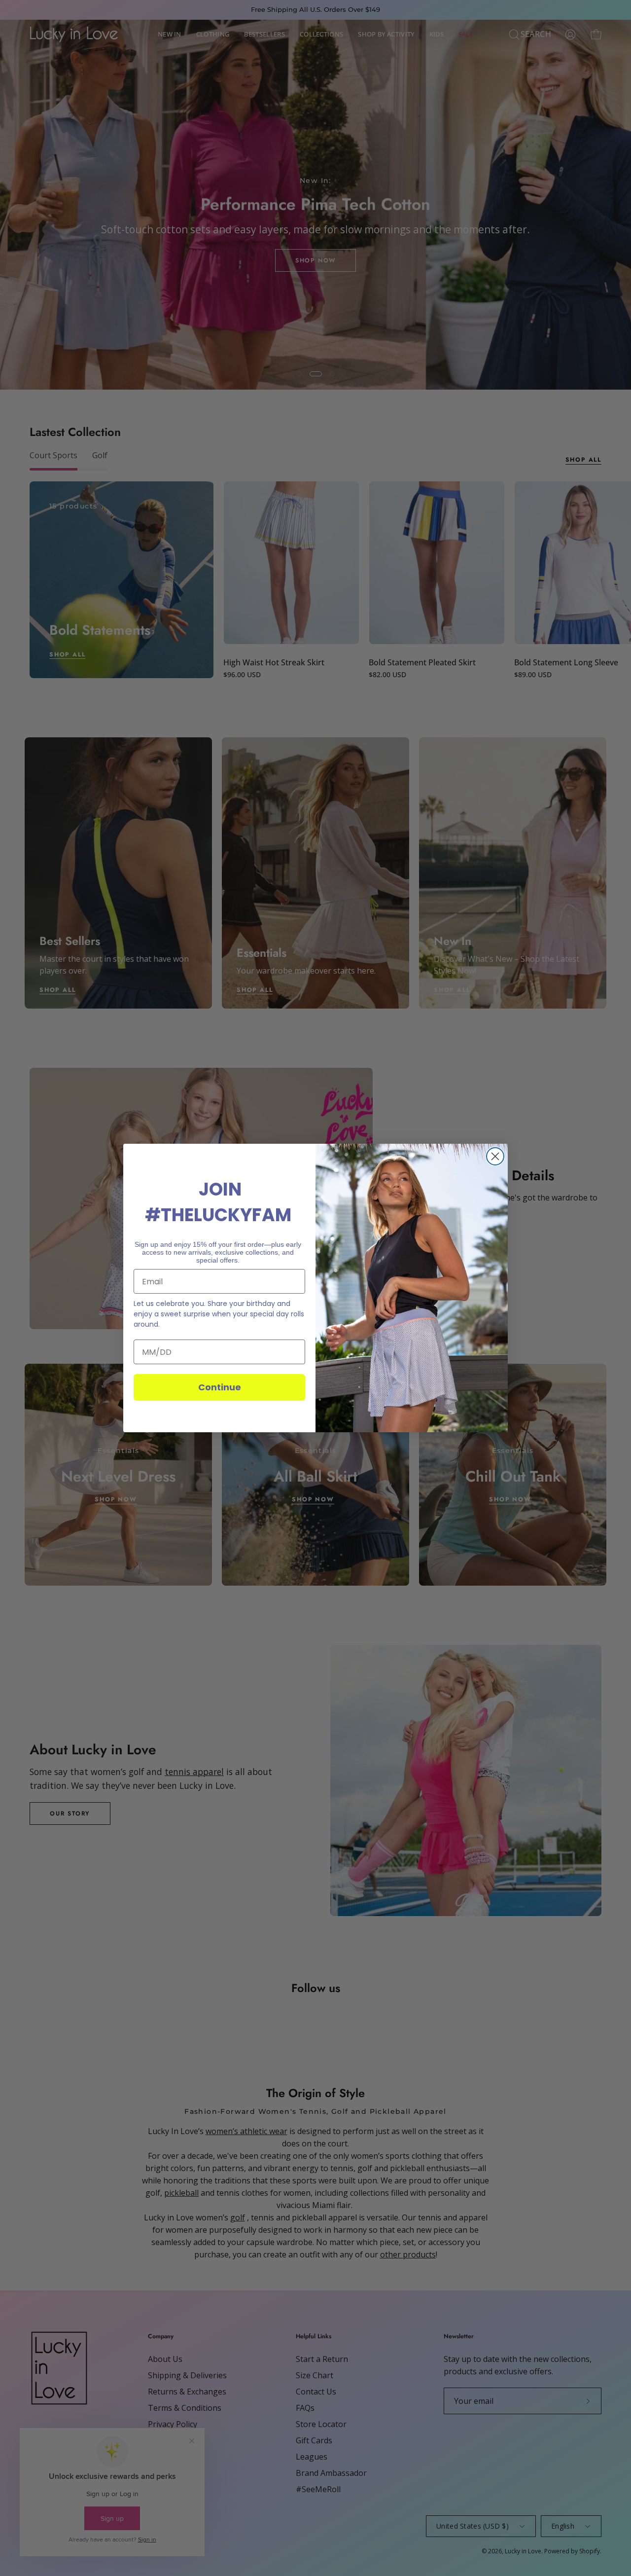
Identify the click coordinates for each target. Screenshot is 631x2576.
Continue (220, 1387)
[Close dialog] (495, 1156)
